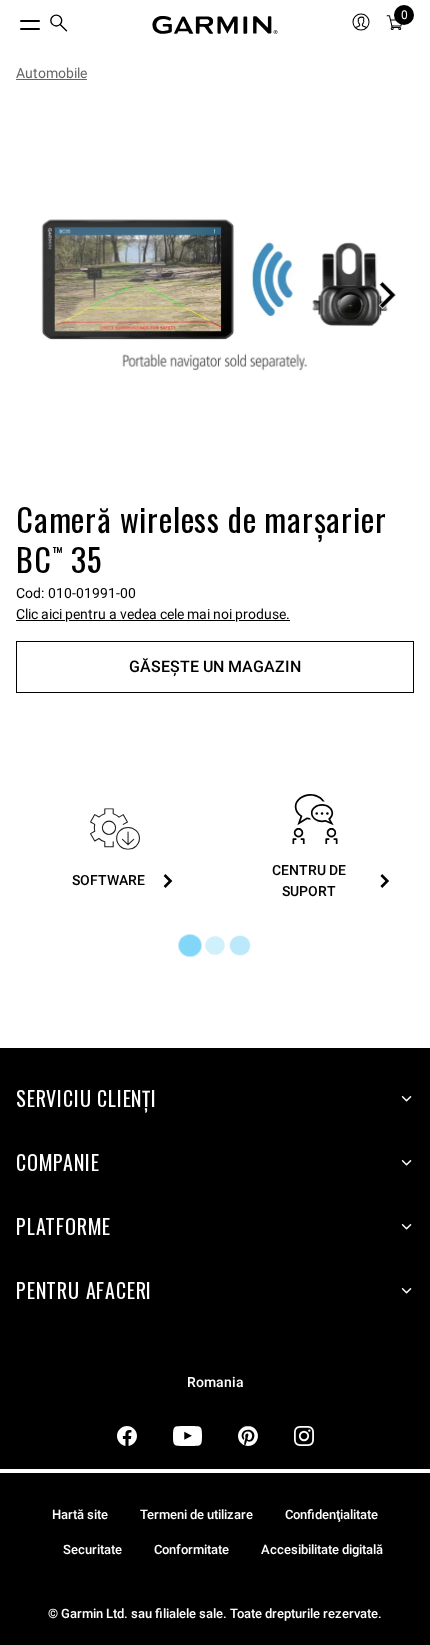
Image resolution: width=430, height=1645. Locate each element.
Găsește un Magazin (215, 666)
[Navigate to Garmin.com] (215, 25)
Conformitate (191, 1549)
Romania (215, 1382)
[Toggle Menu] (12, 20)
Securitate (92, 1549)
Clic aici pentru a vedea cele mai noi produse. (153, 614)
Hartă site (80, 1514)
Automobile (51, 73)
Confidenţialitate (331, 1514)
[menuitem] (59, 25)
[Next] (387, 295)
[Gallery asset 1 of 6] (215, 295)
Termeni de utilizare (196, 1514)
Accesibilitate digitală (322, 1549)
